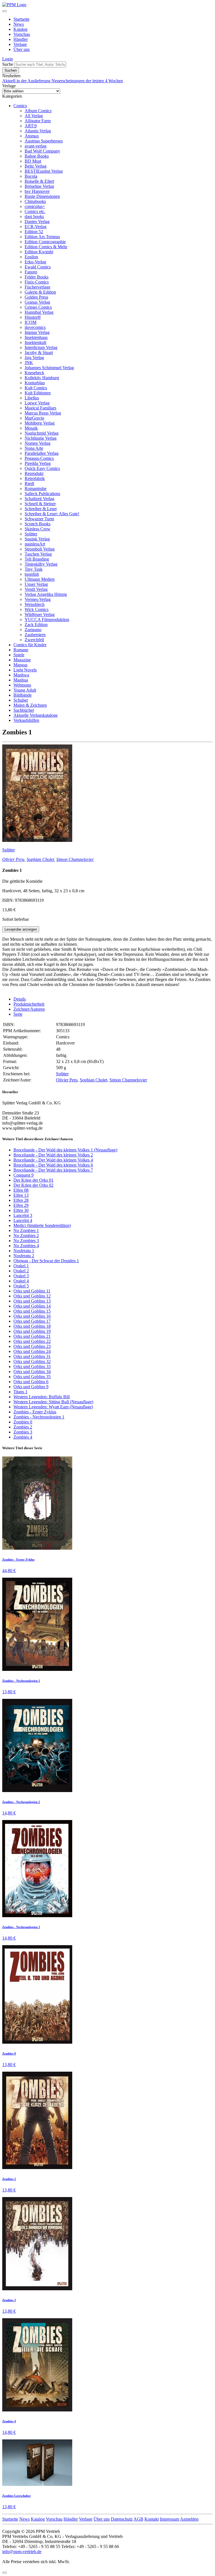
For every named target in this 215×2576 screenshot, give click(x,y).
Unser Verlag (36, 584)
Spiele (19, 655)
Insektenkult (35, 342)
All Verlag (34, 116)
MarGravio (34, 418)
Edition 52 (34, 232)
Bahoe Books (37, 156)
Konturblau (35, 383)
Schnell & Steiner (40, 504)
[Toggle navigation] (4, 11)
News (19, 24)
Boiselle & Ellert (39, 181)
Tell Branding (37, 559)
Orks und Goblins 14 (32, 1306)
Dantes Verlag (37, 222)
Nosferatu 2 (24, 1256)
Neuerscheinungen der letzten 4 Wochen (87, 81)
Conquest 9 (24, 1175)
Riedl (29, 483)
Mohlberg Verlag (40, 423)
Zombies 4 (23, 1437)
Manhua (21, 680)
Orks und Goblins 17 (32, 1321)
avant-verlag (36, 146)
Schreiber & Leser (41, 509)
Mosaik (31, 428)
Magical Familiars (40, 408)
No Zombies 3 (26, 1241)
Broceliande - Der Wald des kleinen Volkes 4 (53, 1160)
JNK (29, 363)
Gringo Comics (38, 307)
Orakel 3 (21, 1276)
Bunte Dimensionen (42, 196)
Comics (20, 106)
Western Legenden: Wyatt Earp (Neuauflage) (53, 1407)
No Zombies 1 (26, 1230)
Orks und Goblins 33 (32, 1367)
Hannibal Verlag (39, 312)
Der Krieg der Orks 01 (33, 1180)
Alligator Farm (38, 121)
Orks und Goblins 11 (32, 1291)
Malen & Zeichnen (30, 705)
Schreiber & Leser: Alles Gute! (52, 514)
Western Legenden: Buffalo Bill (42, 1397)
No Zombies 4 (26, 1246)
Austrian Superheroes (44, 141)
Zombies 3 (23, 1432)
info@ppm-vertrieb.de (22, 2552)
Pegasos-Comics (39, 458)
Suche (8, 64)
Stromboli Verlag (40, 549)
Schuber (21, 700)
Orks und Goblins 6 (31, 1382)
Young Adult (25, 690)
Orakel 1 (21, 1266)
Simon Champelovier (75, 859)
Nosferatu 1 (24, 1251)
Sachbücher (24, 710)
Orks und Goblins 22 (32, 1341)
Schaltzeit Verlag (39, 499)
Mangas (20, 665)
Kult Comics (36, 388)
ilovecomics (35, 327)
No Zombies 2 (26, 1236)
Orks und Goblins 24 (32, 1351)
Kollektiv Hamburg (42, 378)
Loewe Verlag (37, 403)
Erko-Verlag (35, 262)
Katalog (20, 29)
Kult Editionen (38, 393)
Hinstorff (33, 317)
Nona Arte (34, 448)
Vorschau (22, 34)
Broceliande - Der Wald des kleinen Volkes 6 (53, 1165)
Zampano (33, 630)
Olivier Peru (13, 859)
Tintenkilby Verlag (41, 564)
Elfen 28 (21, 1200)
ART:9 (31, 126)
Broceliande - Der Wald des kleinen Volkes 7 (53, 1170)
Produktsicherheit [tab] (29, 1004)
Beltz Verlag (36, 166)
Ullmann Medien (40, 579)
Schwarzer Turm (39, 519)
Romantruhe (36, 489)
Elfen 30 (21, 1210)
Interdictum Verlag (41, 347)
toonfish (32, 574)
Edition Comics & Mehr (46, 247)
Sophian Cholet (40, 859)
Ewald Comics (38, 267)
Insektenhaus (36, 337)
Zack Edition (36, 625)
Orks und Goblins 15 (32, 1311)
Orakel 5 (21, 1286)
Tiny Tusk (34, 569)
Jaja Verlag (34, 358)
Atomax (32, 136)
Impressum (170, 2519)
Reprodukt (34, 473)
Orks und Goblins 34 (32, 1372)
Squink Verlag (37, 539)
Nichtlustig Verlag (41, 438)
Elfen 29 (21, 1205)
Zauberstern (35, 635)
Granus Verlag (37, 302)
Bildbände (23, 695)
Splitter (31, 534)
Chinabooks (35, 201)
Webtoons (22, 685)
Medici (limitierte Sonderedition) (42, 1225)
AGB (138, 2519)
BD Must (33, 161)
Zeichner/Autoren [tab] (29, 1009)
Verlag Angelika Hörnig (46, 594)
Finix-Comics (37, 282)
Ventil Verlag (36, 589)
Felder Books (37, 277)
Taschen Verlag (38, 554)
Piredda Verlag (38, 463)
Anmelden (189, 2519)
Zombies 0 (23, 1422)
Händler (21, 39)
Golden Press (36, 297)
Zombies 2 (23, 1427)
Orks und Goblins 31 (32, 1356)
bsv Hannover (37, 191)
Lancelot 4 (23, 1220)
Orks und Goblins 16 (32, 1316)
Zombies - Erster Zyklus (35, 1412)
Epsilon (31, 257)
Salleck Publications (42, 494)
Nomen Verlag (38, 443)
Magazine (22, 660)
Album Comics (38, 111)
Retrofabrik (35, 478)
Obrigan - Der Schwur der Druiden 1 (46, 1261)
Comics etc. (35, 211)
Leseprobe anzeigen (21, 929)
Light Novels (25, 670)
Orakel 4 (21, 1281)
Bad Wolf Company (42, 151)
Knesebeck (34, 373)
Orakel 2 (21, 1271)
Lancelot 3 (23, 1215)
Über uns (22, 49)
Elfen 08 (21, 1190)
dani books (34, 216)
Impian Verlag (37, 332)
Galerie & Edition (40, 292)
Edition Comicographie (45, 242)
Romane (21, 650)
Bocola (31, 176)
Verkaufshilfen (26, 720)
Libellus (32, 398)
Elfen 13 (21, 1195)
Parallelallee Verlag (42, 453)
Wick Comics (37, 609)
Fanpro (31, 272)
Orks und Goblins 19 (32, 1331)
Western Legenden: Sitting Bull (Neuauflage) (53, 1402)
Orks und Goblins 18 (32, 1326)
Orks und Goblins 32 (32, 1361)
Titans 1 (20, 1392)
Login (8, 59)
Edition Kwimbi (39, 252)
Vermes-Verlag (38, 599)
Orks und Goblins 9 (31, 1387)
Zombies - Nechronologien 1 (39, 1417)
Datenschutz (122, 2519)
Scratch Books (38, 524)
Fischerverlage (38, 287)
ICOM (31, 322)
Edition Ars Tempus (42, 237)
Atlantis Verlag (38, 131)
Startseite (21, 19)
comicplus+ (35, 206)
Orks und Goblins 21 (32, 1336)
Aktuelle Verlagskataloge (36, 715)
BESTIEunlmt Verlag (44, 171)
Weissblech (35, 604)
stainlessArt (35, 544)
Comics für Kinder (30, 645)
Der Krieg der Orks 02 (33, 1185)
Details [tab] (20, 999)
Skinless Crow (38, 529)
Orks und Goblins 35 (32, 1377)
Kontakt (152, 2519)
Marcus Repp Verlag (43, 413)
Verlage (20, 44)
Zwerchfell (34, 640)
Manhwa (21, 675)
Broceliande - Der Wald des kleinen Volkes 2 (53, 1155)
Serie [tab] (18, 1014)
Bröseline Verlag (39, 186)
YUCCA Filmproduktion (47, 620)
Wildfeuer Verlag (40, 614)
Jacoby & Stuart (39, 353)
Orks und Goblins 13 (32, 1301)
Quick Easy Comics (42, 468)
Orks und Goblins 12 (32, 1296)
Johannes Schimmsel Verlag (49, 368)
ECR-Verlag (36, 227)
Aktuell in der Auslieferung (27, 81)
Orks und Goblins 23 (32, 1346)
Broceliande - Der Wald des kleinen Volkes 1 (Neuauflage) (65, 1150)
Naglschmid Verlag (42, 433)
